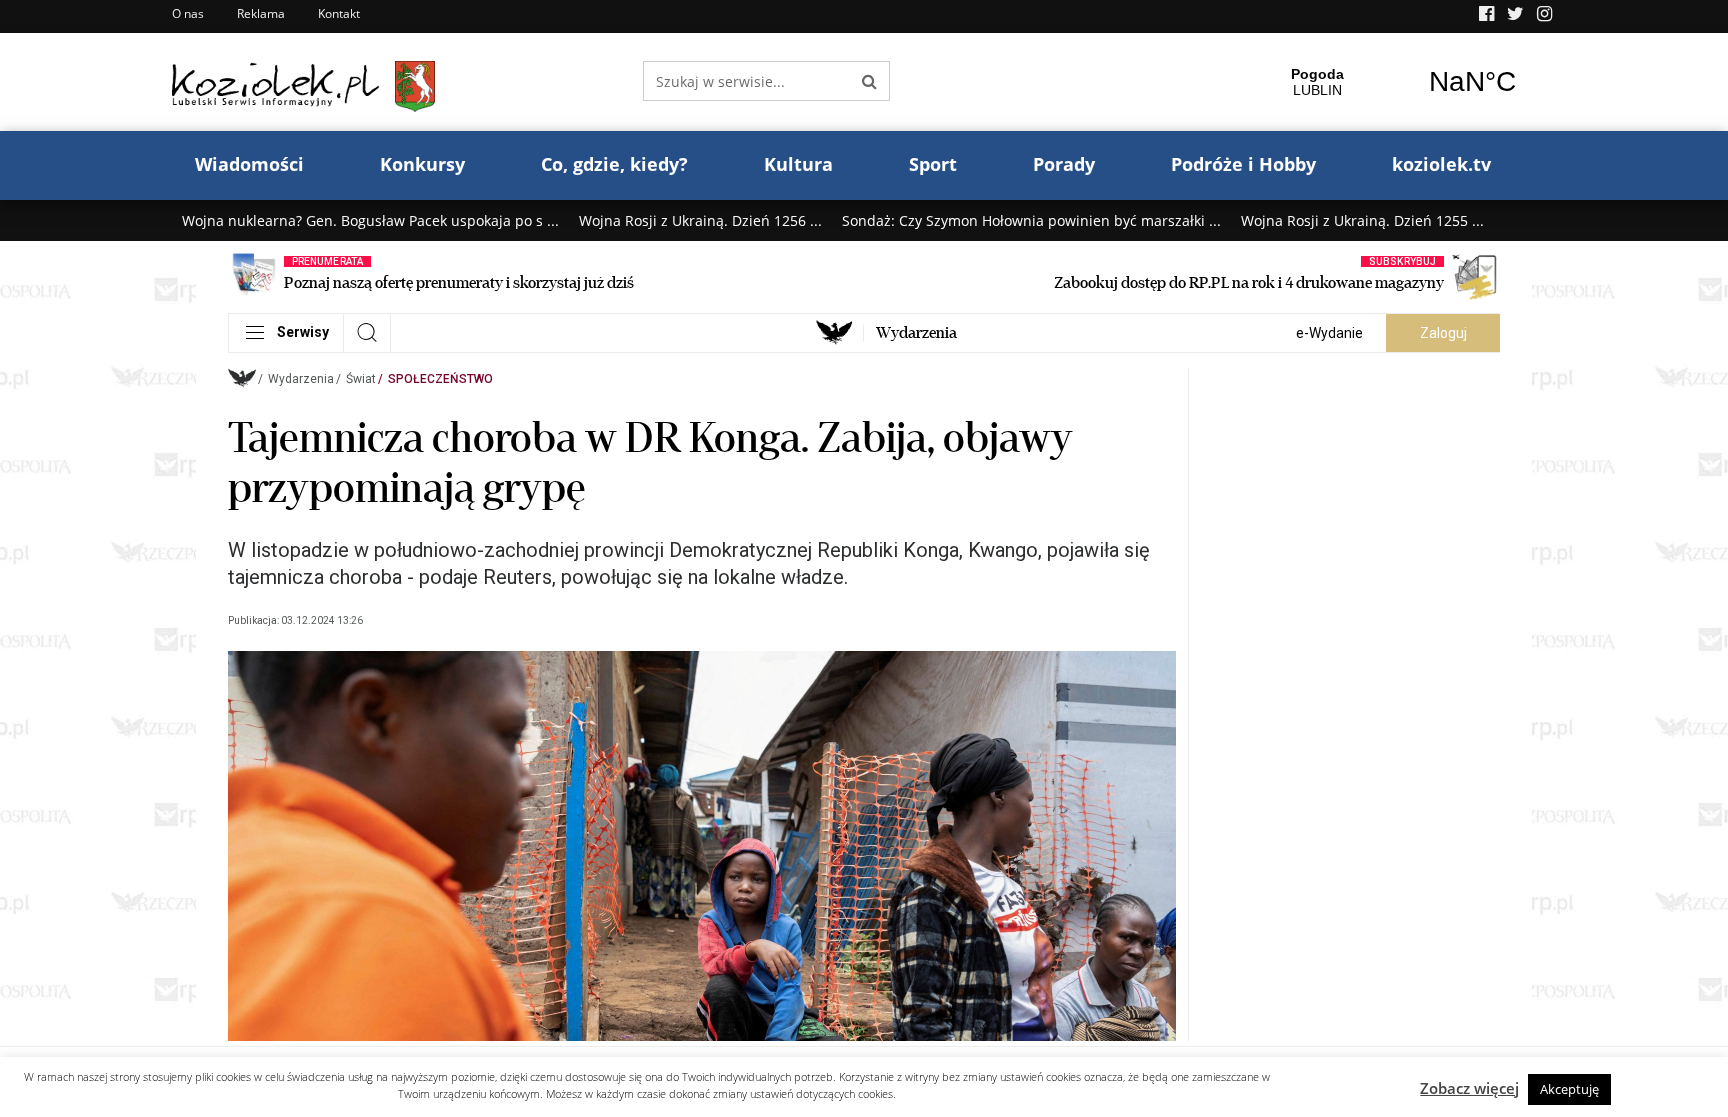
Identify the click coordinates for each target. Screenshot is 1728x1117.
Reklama (261, 13)
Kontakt (339, 13)
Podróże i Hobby (1243, 164)
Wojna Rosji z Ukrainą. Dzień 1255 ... (1362, 220)
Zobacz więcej (1469, 1088)
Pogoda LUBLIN (1395, 82)
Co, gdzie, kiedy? (614, 164)
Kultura (798, 164)
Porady (1064, 164)
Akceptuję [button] (1569, 1089)
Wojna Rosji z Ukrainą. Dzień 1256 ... (700, 220)
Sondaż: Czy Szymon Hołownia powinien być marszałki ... (1031, 220)
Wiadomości (249, 164)
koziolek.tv (1441, 164)
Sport (933, 164)
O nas (188, 13)
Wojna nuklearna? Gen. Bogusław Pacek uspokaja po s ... (370, 220)
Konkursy (422, 164)
